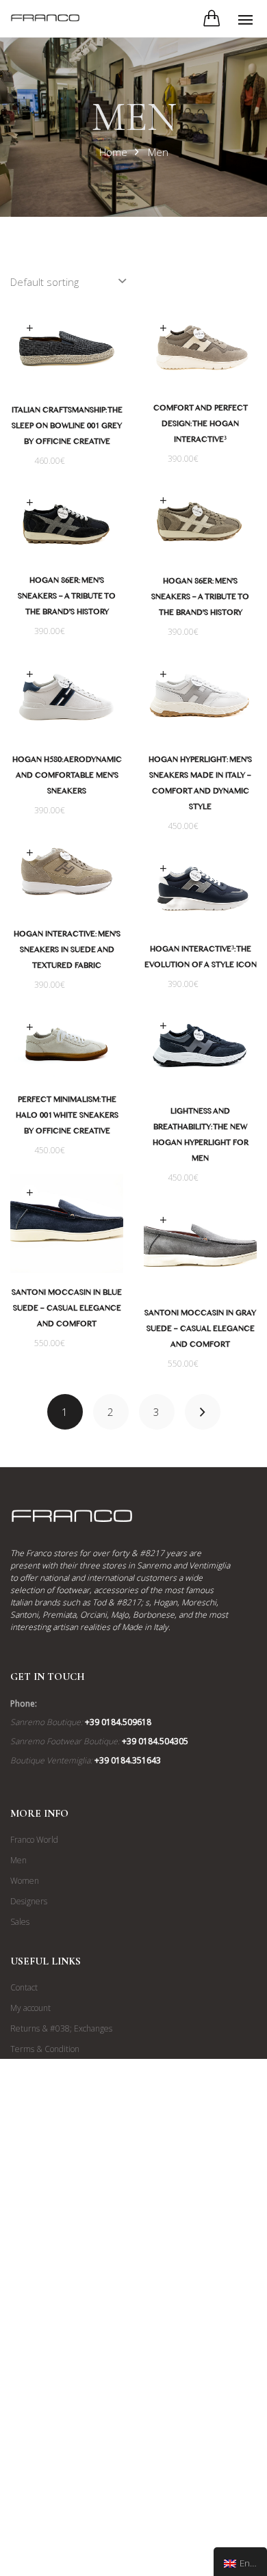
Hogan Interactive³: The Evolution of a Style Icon (201, 959)
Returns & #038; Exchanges (61, 2028)
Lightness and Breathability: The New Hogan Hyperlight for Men (201, 1136)
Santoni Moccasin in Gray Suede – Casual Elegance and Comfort (200, 1330)
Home (113, 152)
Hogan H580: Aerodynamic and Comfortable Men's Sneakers (67, 777)
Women (25, 1881)
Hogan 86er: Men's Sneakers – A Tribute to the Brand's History (200, 599)
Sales (20, 1922)
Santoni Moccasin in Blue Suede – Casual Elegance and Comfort (67, 1310)
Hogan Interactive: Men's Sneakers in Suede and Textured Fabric (67, 951)
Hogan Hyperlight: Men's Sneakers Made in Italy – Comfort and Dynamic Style (200, 785)
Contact (24, 1987)
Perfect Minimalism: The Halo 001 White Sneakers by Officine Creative (67, 1117)
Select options (29, 329)
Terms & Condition (45, 2049)
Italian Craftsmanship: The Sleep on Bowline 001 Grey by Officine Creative (67, 428)
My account (30, 2008)
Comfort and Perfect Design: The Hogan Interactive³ (201, 425)
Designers (29, 1901)
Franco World (34, 1840)
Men (18, 1860)
